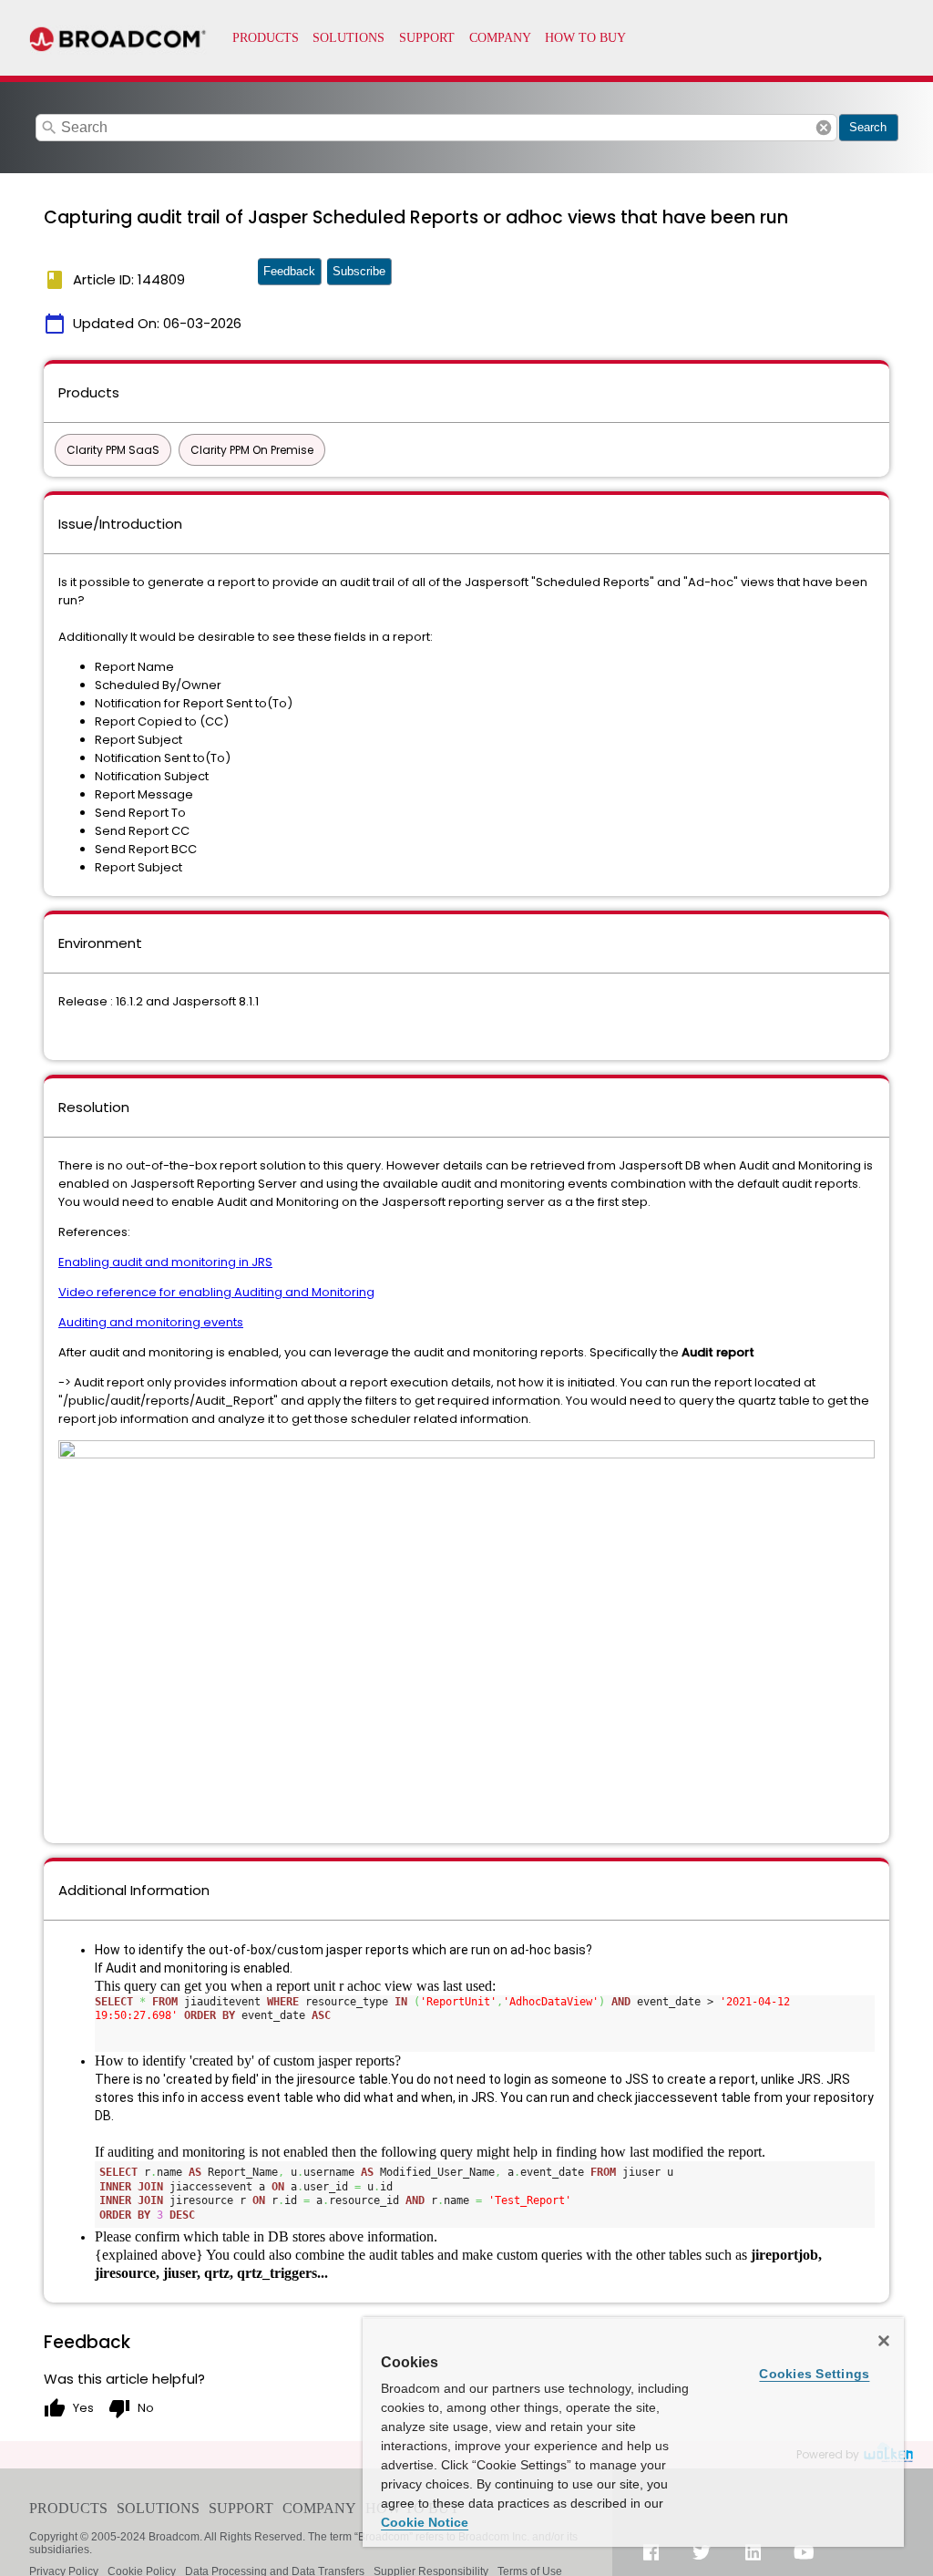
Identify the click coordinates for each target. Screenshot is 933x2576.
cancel (824, 128)
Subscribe (359, 271)
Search (868, 127)
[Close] (884, 2341)
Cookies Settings (814, 2374)
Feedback (289, 271)
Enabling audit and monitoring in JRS (165, 1262)
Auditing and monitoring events (151, 1322)
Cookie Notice (425, 2522)
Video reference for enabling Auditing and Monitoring (216, 1292)
